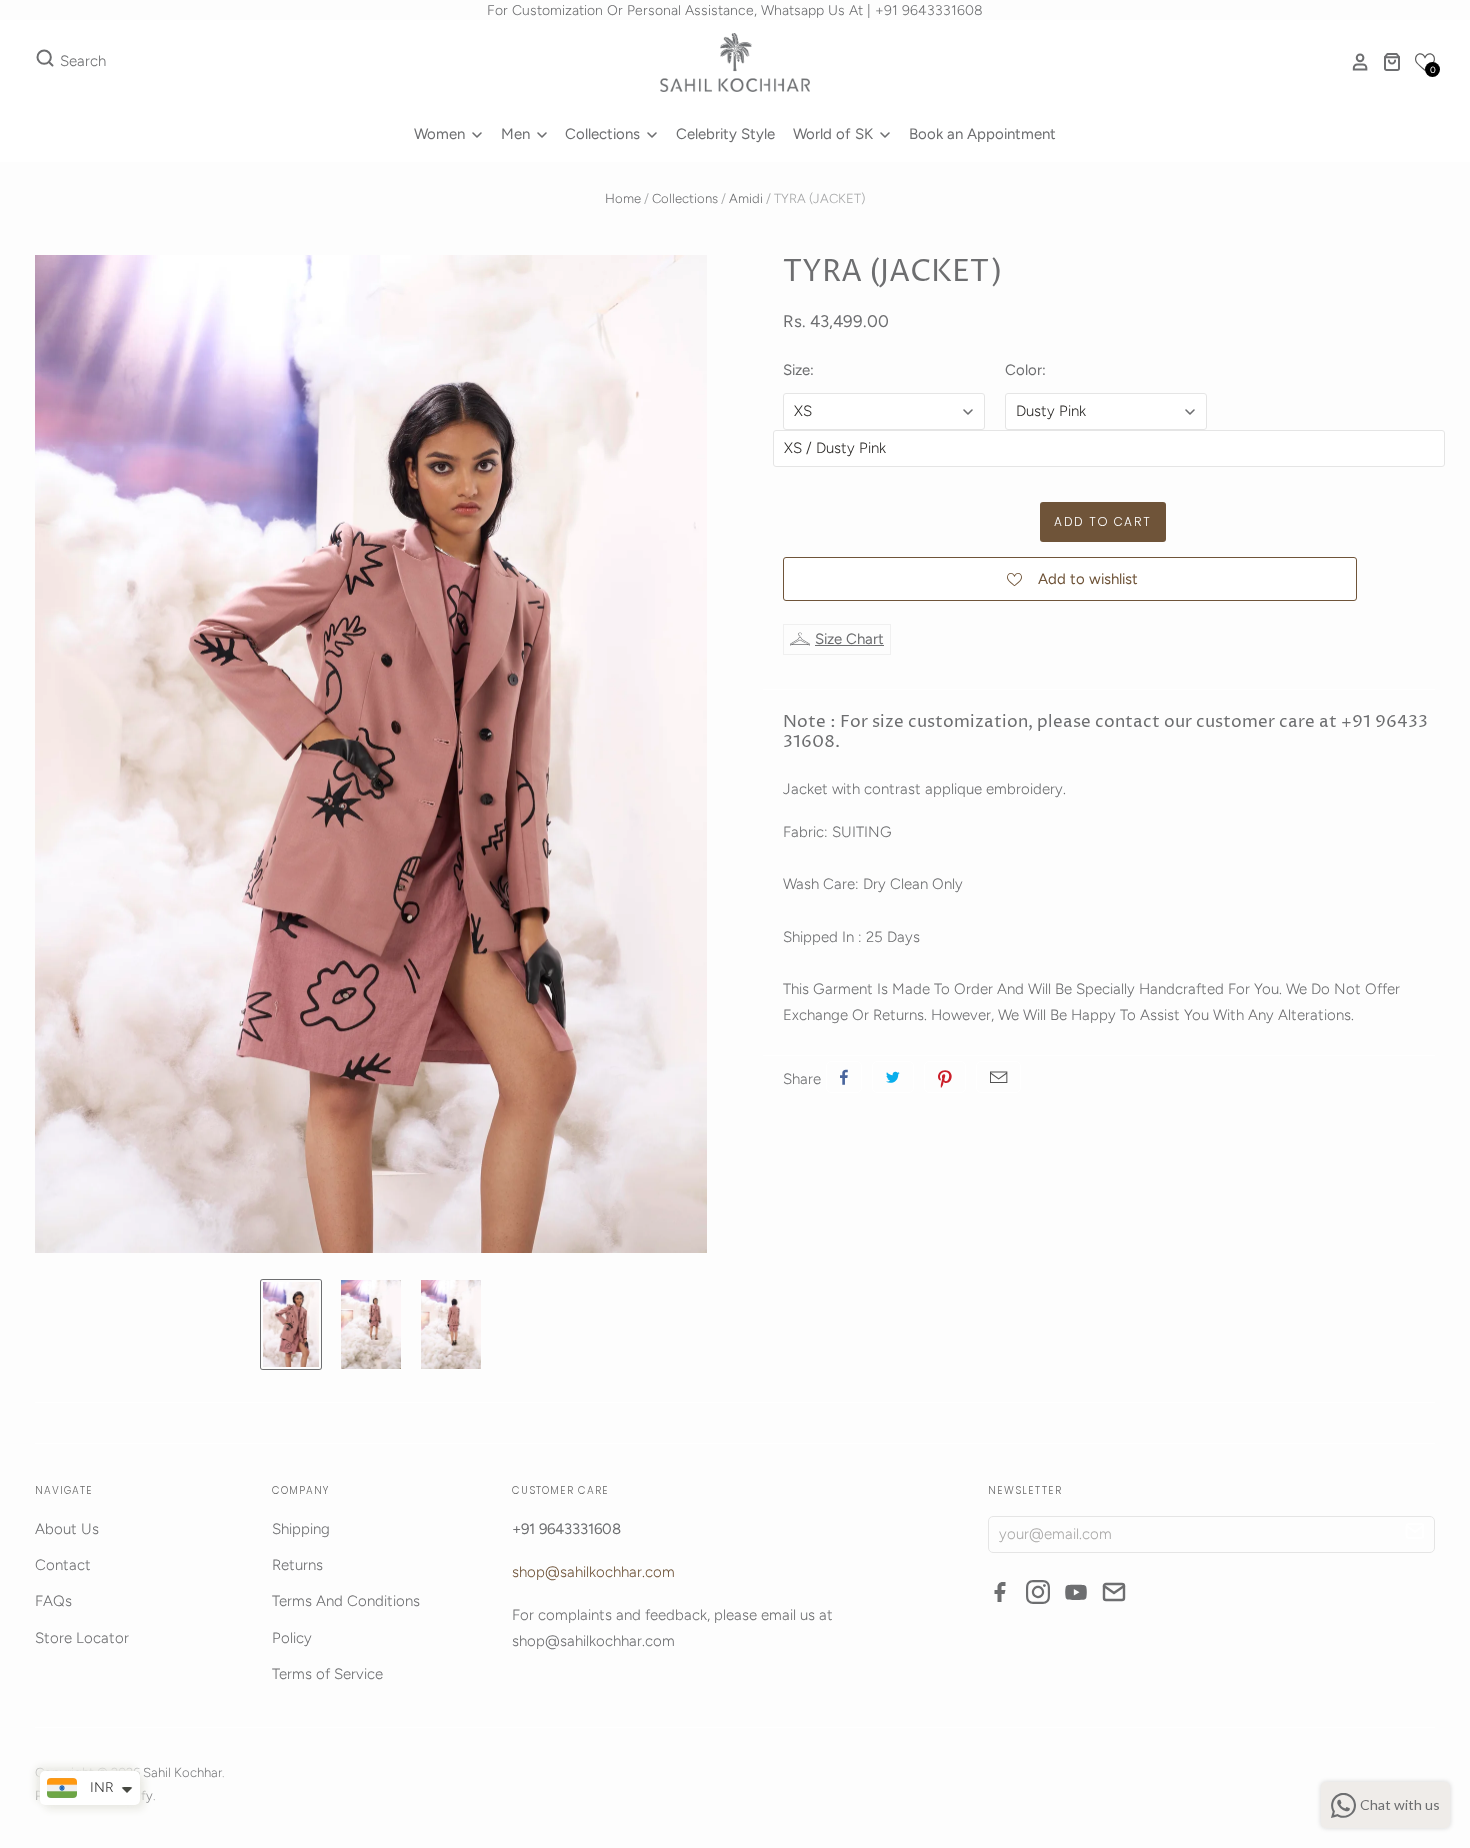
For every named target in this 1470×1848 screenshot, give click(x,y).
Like (844, 1077)
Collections (604, 134)
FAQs (53, 1601)
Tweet (893, 1077)
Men (517, 134)
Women (441, 134)
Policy (292, 1638)
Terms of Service (327, 1674)
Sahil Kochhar (182, 1772)
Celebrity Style (725, 134)
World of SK (835, 134)
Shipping (301, 1529)
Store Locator (82, 1638)
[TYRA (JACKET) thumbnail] (291, 1324)
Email (998, 1077)
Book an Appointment (982, 134)
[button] (1425, 62)
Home (623, 198)
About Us (67, 1529)
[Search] (45, 62)
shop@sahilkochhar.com (593, 1572)
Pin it (945, 1077)
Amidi (746, 198)
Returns (297, 1565)
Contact (63, 1565)
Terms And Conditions (346, 1601)
